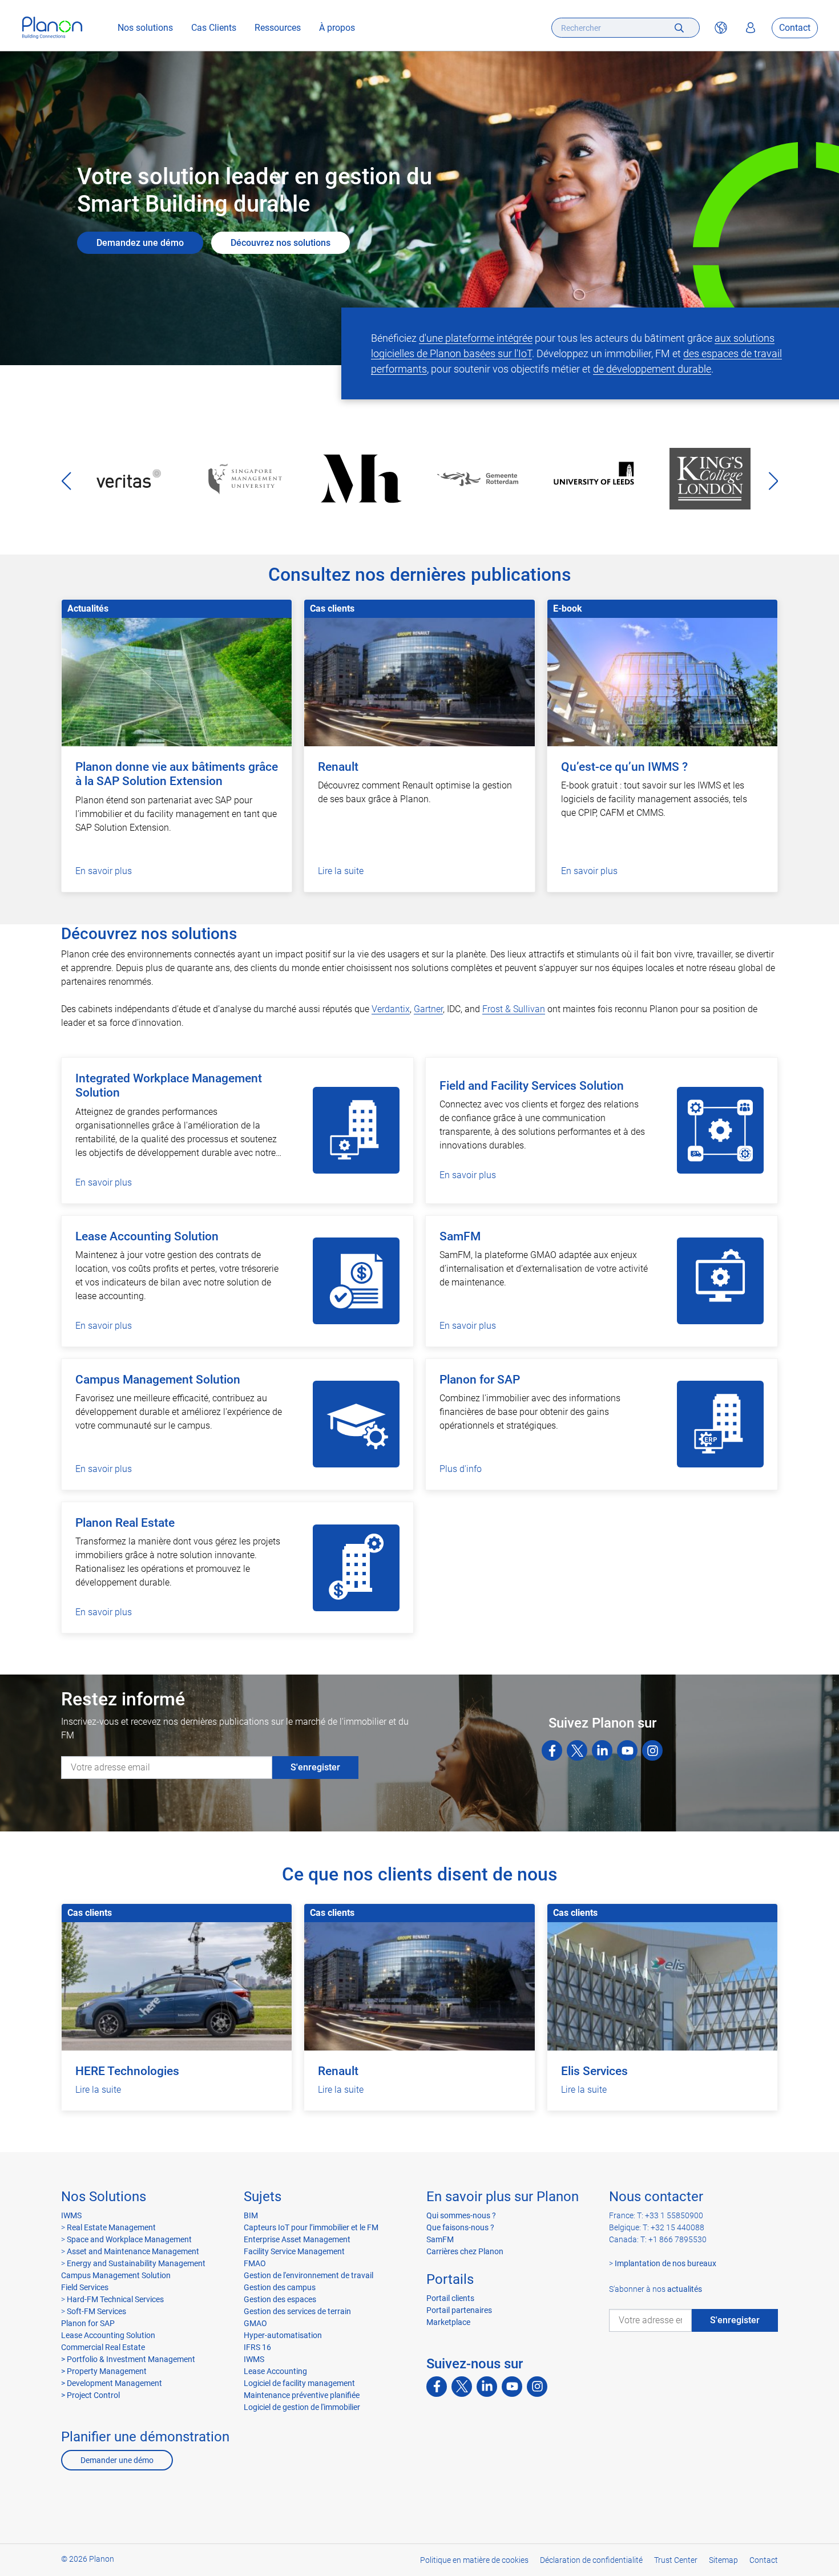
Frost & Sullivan (514, 1009)
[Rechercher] (679, 28)
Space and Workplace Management (129, 2239)
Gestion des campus (280, 2287)
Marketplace (448, 2322)
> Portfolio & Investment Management (128, 2359)
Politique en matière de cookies (474, 2560)
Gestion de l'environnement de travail (308, 2275)
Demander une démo (117, 2460)
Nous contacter (656, 2197)
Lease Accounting (275, 2371)
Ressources (278, 28)
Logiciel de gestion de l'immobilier (302, 2407)
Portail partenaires (459, 2310)
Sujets (263, 2197)
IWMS (71, 2215)
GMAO (255, 2323)
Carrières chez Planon (465, 2251)
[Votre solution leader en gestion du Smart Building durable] (52, 28)
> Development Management (112, 2383)
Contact (795, 28)
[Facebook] (552, 1750)
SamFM (440, 2239)
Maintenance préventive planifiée (302, 2395)
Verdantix (391, 1009)
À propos (337, 28)
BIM (251, 2215)
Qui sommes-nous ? (461, 2215)
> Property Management (104, 2371)
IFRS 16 (257, 2347)
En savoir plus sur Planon (503, 2197)
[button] (773, 481)
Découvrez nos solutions (281, 243)
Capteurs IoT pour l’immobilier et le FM (311, 2227)
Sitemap (723, 2560)
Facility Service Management (294, 2251)
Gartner (428, 1009)
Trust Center (676, 2560)
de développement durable (652, 369)
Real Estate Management (111, 2227)
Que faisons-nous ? (460, 2227)
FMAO (255, 2263)
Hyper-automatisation (283, 2335)
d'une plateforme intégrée (476, 338)
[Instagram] (652, 1750)
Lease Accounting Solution (108, 2335)
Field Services (85, 2287)
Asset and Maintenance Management (133, 2251)
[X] (577, 1750)
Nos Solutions (104, 2197)
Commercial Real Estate (103, 2347)
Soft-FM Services (96, 2311)
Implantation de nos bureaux (665, 2263)
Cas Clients (214, 28)
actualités (685, 2289)
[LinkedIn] (602, 1750)
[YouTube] (627, 1750)
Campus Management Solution (116, 2275)
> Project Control (90, 2395)
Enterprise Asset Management (297, 2239)
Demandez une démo (140, 243)
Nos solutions (145, 28)
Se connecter (751, 28)
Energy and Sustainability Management (136, 2263)
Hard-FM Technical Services (115, 2299)
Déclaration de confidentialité (591, 2560)
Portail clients (450, 2298)
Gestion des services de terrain (297, 2311)
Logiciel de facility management (299, 2383)
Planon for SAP (88, 2323)
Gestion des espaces (280, 2299)
